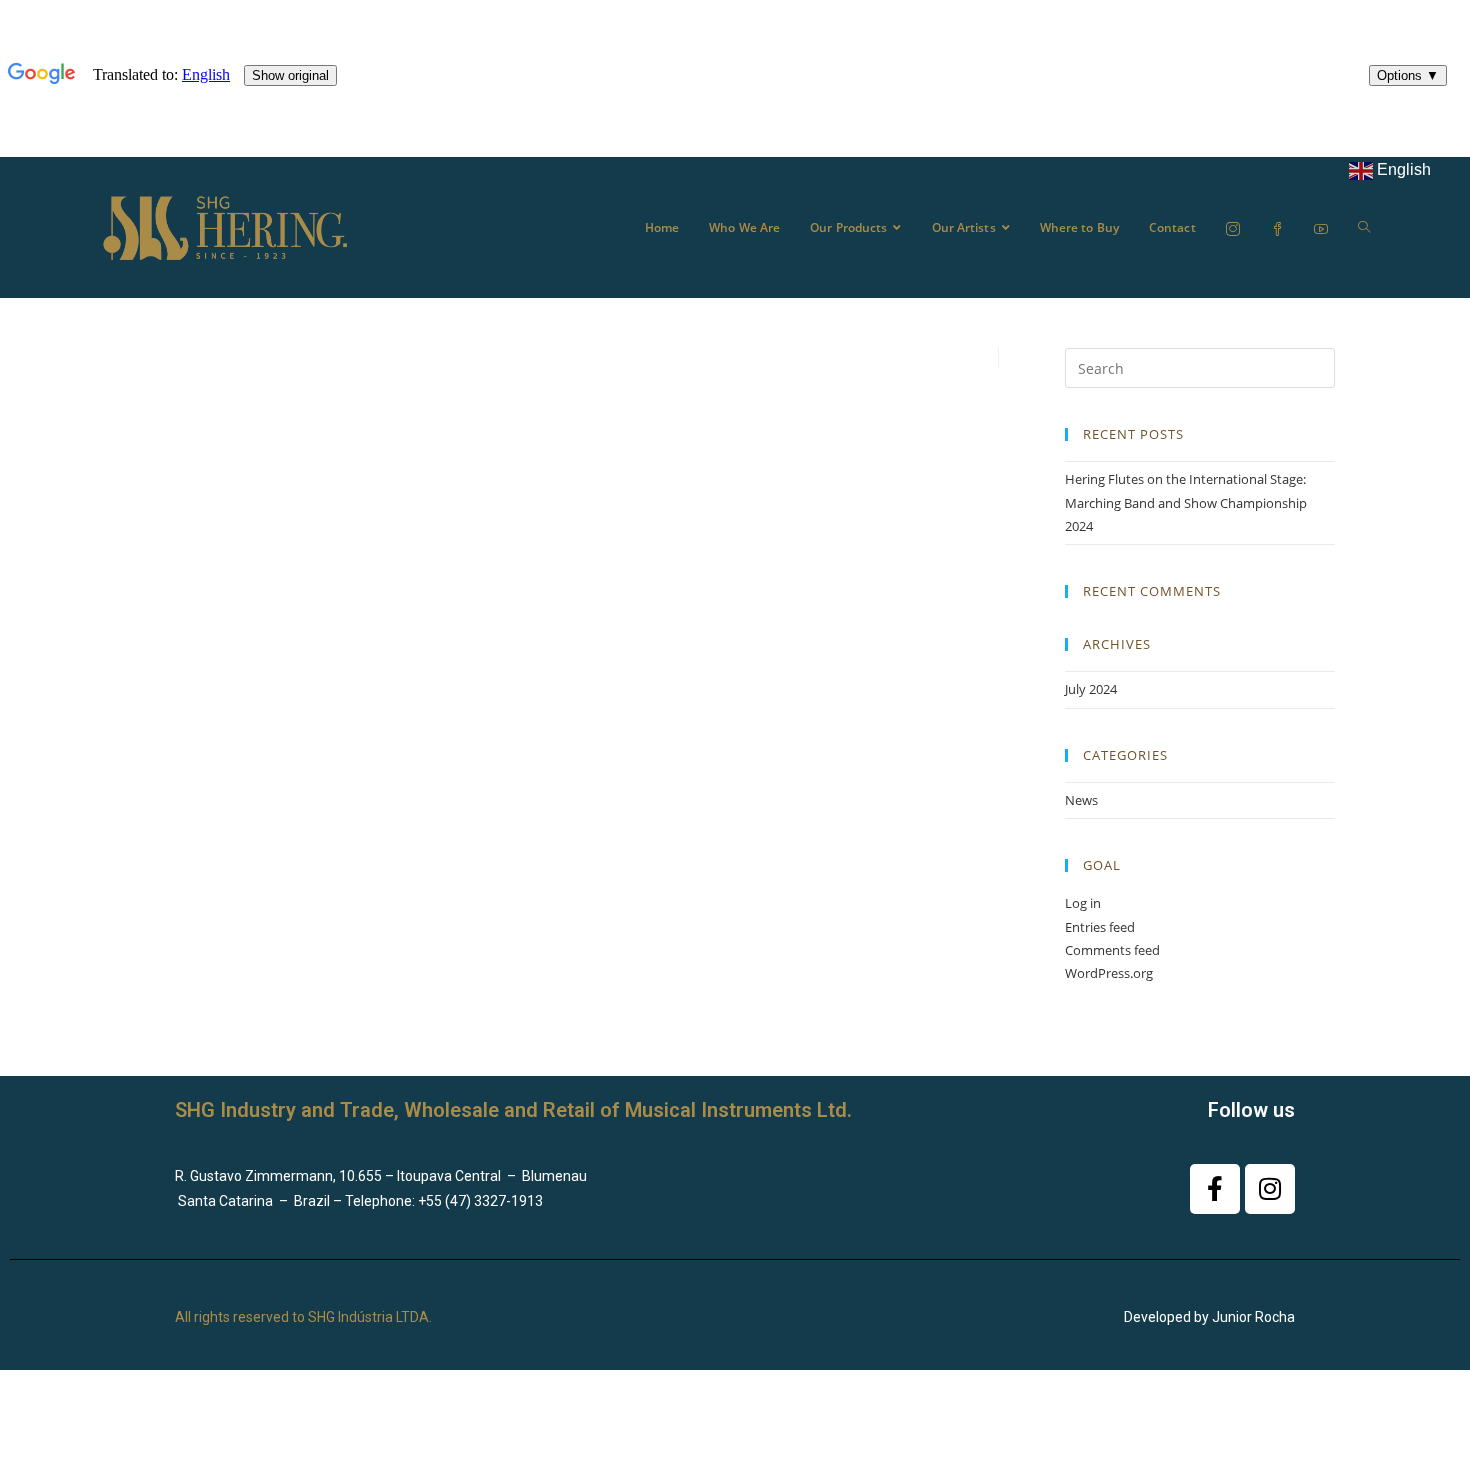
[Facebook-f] (1215, 1189)
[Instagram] (1270, 1189)
